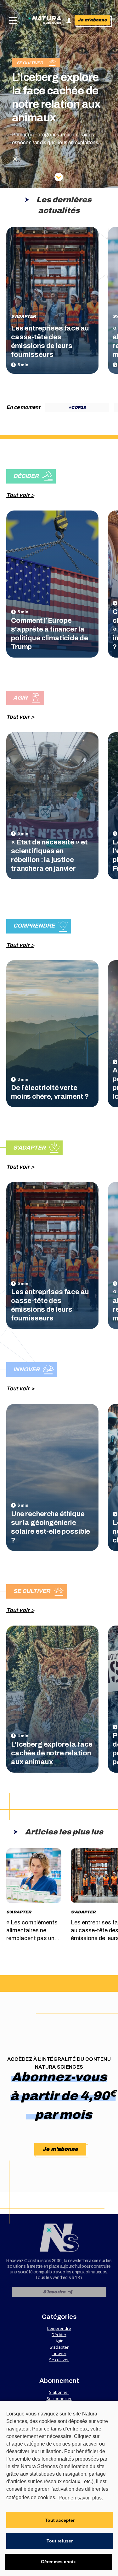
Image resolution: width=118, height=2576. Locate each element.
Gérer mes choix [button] (58, 2562)
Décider (59, 2335)
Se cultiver (59, 2360)
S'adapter (23, 316)
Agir (59, 2341)
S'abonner (59, 2392)
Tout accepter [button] (60, 2520)
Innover (59, 2353)
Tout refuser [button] (60, 2541)
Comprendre (59, 2328)
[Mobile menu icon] (12, 21)
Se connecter (59, 2399)
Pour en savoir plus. (81, 2498)
